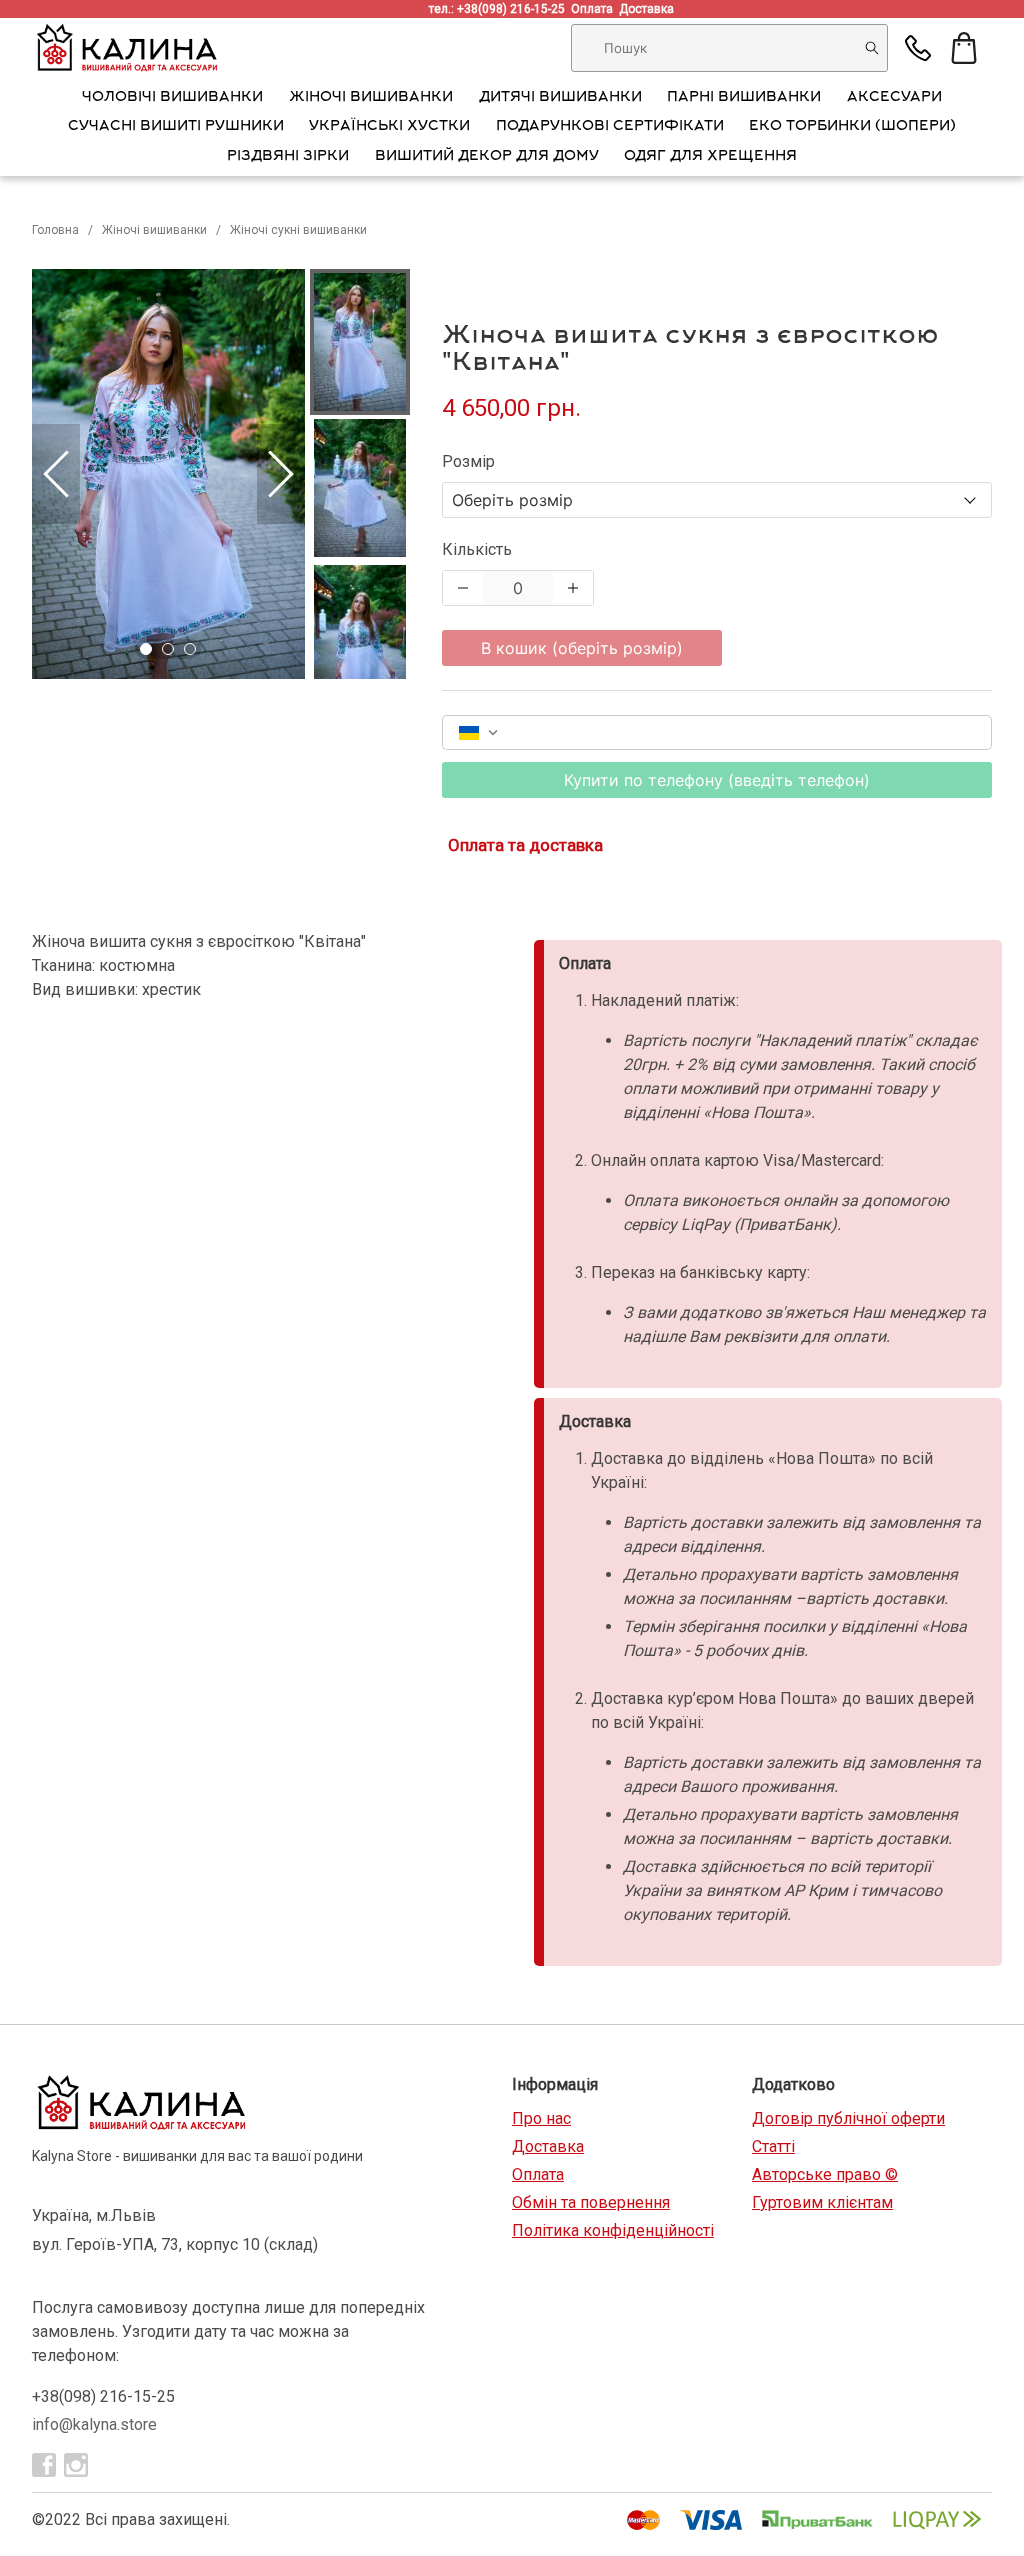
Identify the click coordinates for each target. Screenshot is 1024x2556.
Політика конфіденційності (613, 2230)
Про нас (541, 2118)
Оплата (595, 9)
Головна (55, 230)
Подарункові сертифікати (610, 127)
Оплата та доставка (525, 845)
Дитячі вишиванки (560, 98)
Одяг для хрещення (710, 157)
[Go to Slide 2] (168, 649)
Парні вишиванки (744, 98)
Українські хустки (389, 127)
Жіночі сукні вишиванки (298, 230)
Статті (773, 2146)
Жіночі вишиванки (371, 98)
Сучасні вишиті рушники (176, 127)
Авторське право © (825, 2174)
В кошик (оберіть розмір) (582, 648)
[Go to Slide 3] (190, 649)
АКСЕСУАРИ (894, 98)
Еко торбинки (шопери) (852, 127)
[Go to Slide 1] (146, 649)
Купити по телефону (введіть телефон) (717, 780)
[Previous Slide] (56, 474)
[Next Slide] (281, 474)
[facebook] (44, 2465)
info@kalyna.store (94, 2424)
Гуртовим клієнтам (822, 2202)
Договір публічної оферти (848, 2118)
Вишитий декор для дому (487, 157)
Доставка (649, 9)
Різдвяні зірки (288, 157)
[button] (168, 474)
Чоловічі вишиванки (172, 98)
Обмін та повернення (591, 2202)
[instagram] (76, 2465)
